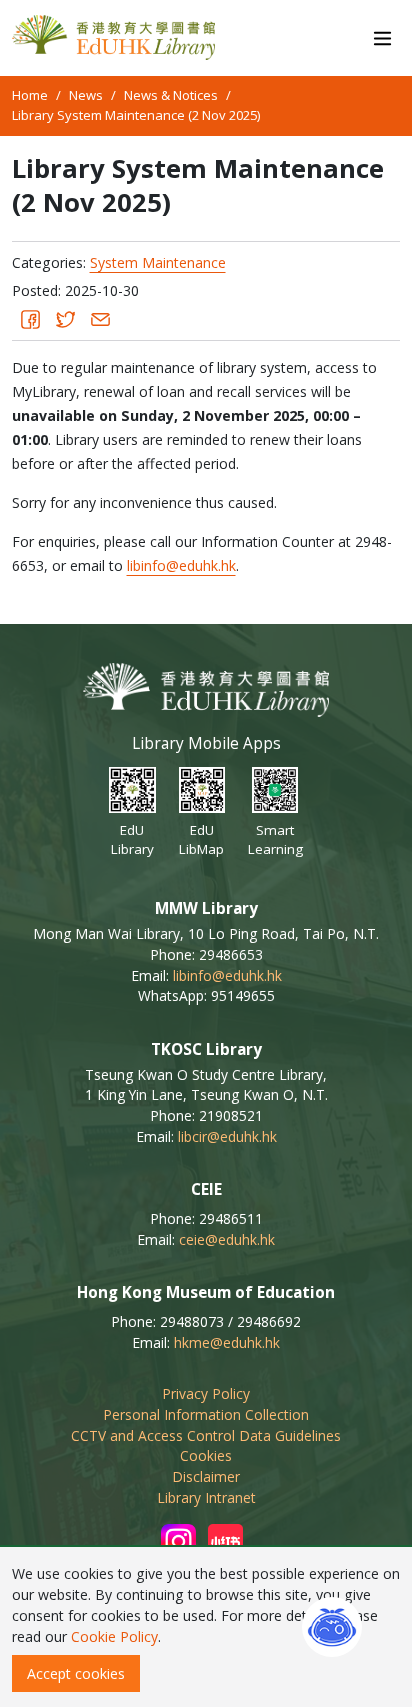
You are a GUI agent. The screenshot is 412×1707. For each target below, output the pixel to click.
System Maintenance (158, 262)
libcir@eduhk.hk (227, 1136)
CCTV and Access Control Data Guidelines (206, 1435)
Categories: (49, 262)
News (86, 95)
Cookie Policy (114, 1636)
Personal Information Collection (206, 1414)
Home (30, 95)
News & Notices (171, 95)
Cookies (206, 1455)
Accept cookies (76, 1673)
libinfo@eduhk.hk (181, 565)
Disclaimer (206, 1476)
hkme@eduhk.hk (227, 1342)
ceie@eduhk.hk (227, 1239)
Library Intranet (206, 1497)
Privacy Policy (206, 1393)
